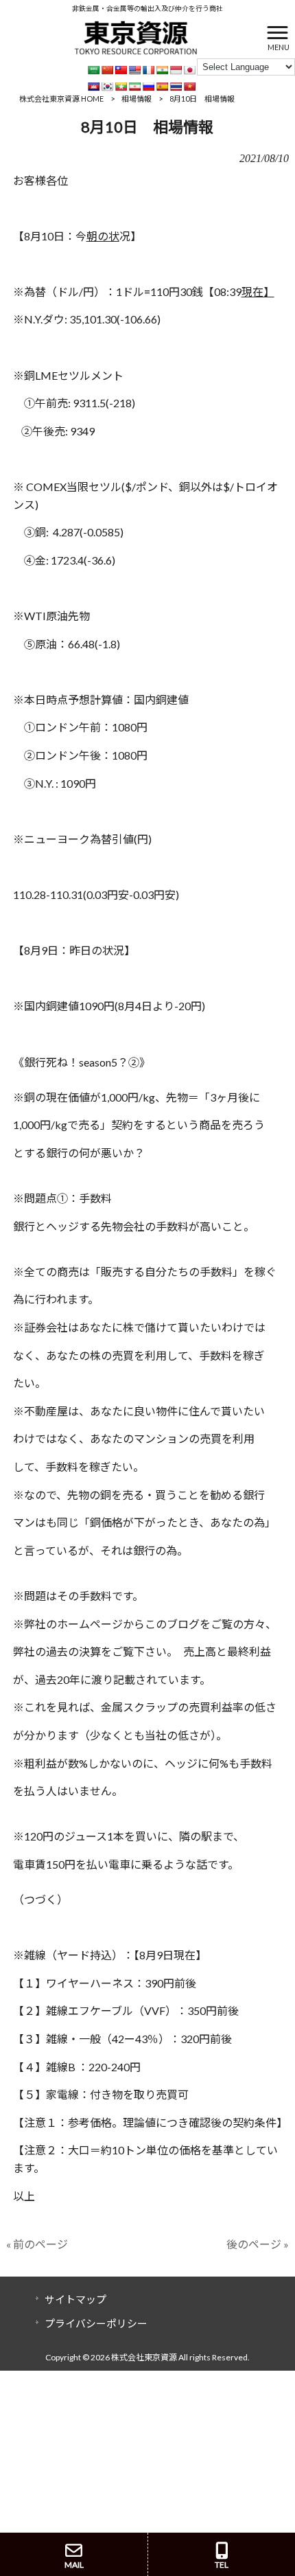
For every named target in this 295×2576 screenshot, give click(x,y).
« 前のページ (37, 2244)
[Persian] (134, 87)
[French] (148, 70)
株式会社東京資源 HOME (61, 99)
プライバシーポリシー (96, 2323)
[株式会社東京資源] (135, 36)
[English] (134, 70)
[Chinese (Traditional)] (121, 70)
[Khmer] (93, 87)
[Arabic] (93, 70)
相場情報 (137, 99)
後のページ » (258, 2244)
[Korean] (107, 87)
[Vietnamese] (189, 87)
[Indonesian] (176, 70)
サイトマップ (75, 2299)
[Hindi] (162, 70)
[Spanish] (162, 87)
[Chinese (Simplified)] (107, 70)
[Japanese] (189, 70)
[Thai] (176, 87)
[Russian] (148, 87)
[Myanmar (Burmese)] (121, 87)
